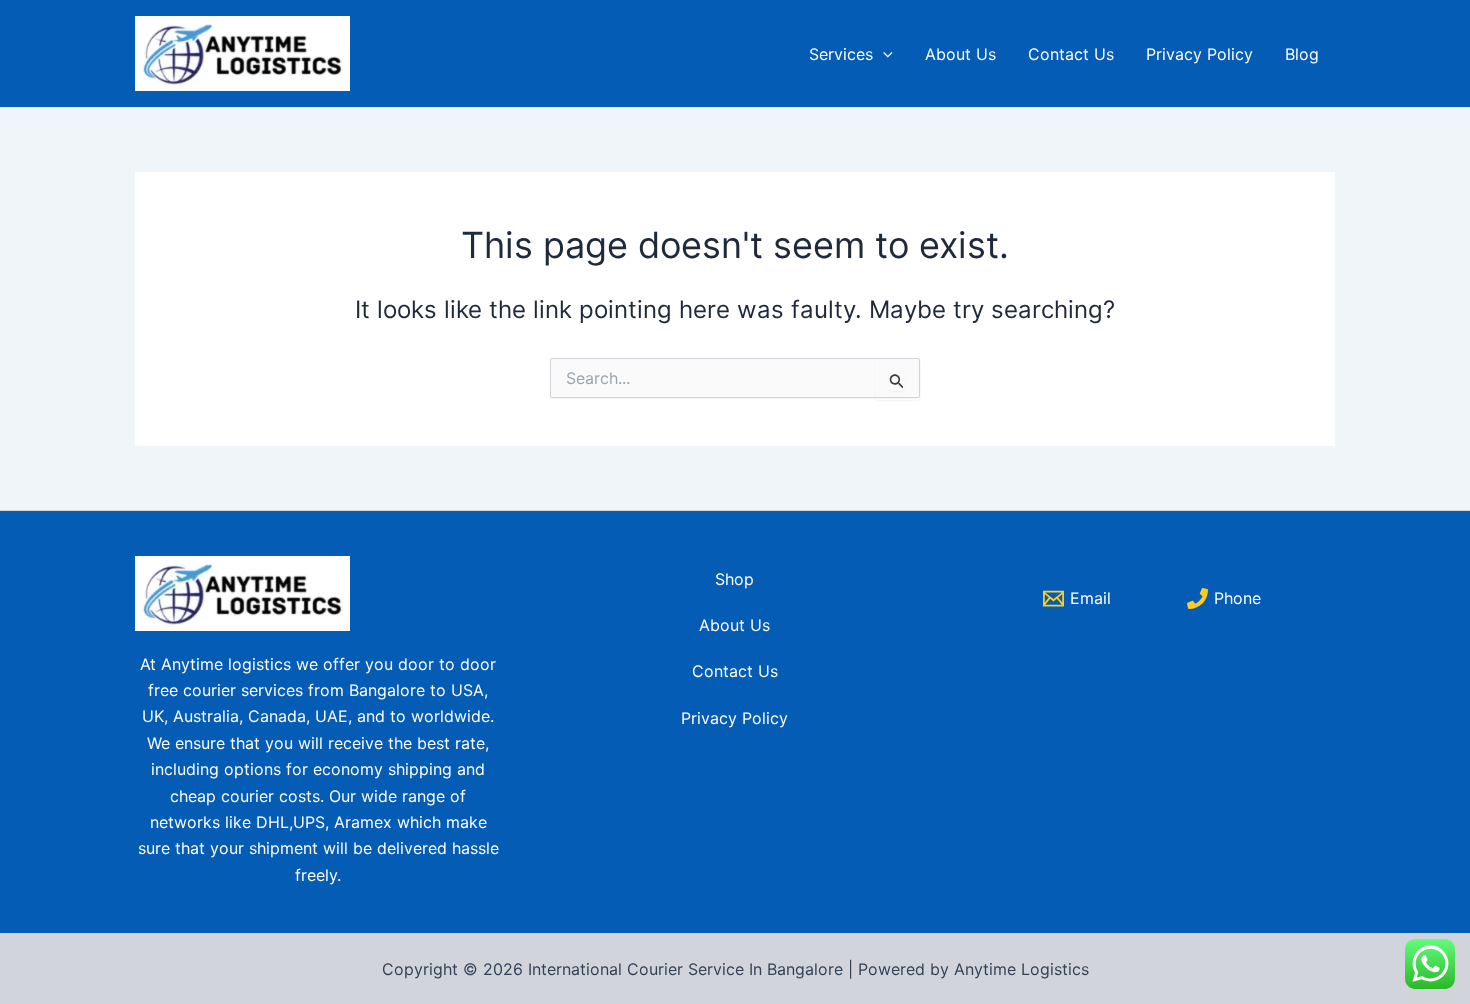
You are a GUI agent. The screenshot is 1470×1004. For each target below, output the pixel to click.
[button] (883, 54)
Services (841, 54)
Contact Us (1071, 54)
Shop (734, 579)
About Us (960, 54)
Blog (1302, 54)
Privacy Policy (1199, 54)
